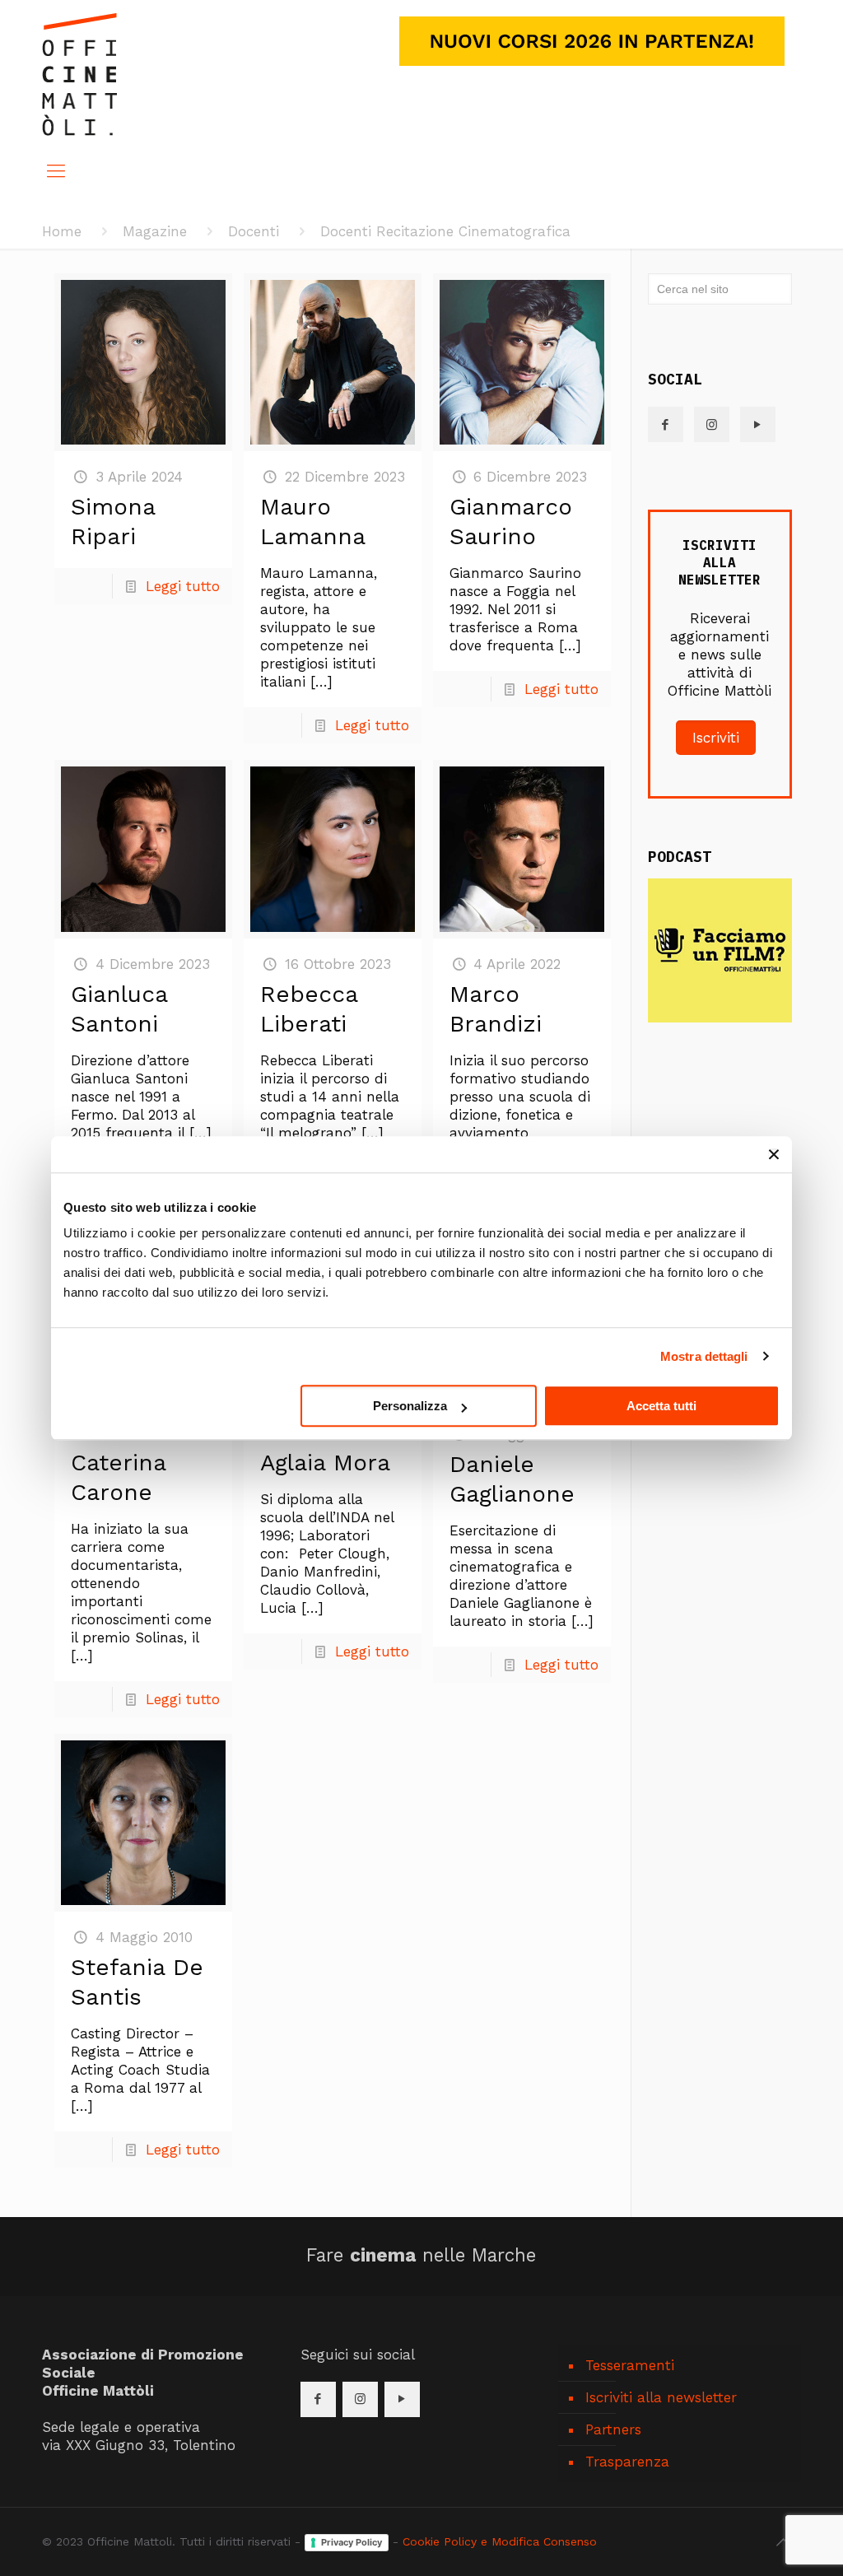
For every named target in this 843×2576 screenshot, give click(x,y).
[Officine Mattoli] (79, 74)
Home (62, 231)
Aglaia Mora (325, 1463)
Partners (613, 2429)
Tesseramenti (630, 2365)
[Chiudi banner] (774, 1154)
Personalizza (410, 1406)
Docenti (254, 231)
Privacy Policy (352, 2542)
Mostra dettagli (704, 1356)
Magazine (155, 231)
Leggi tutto (183, 586)
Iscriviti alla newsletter (661, 2397)
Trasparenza (627, 2462)
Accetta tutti (661, 1406)
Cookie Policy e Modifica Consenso (500, 2541)
